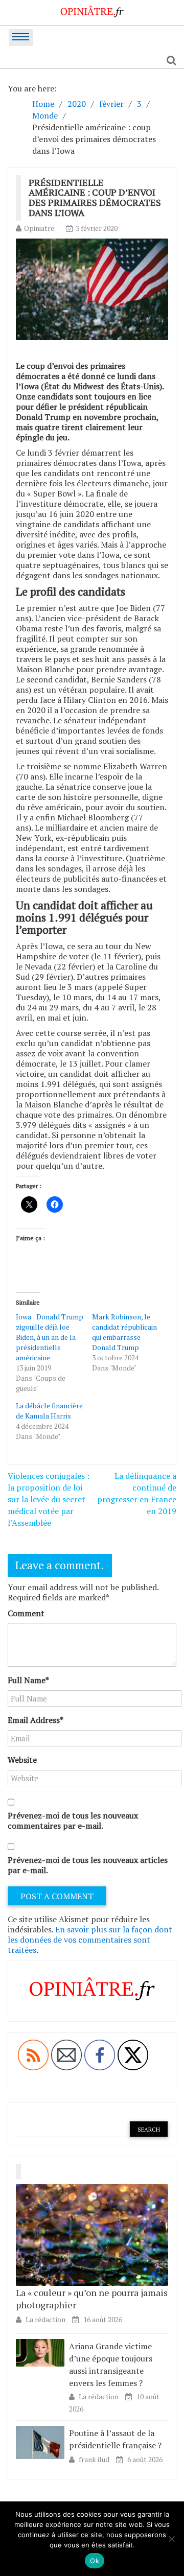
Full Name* (28, 1680)
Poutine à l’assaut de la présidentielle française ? (115, 2439)
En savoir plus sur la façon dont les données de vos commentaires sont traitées (90, 1940)
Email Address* (36, 1720)
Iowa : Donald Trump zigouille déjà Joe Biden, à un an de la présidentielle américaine (50, 1337)
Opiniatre (39, 228)
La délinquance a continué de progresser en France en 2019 (137, 1493)
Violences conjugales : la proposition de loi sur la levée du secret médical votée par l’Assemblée (49, 1499)
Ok (95, 2561)
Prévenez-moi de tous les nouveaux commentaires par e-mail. (73, 1821)
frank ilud (95, 2459)
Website (22, 1760)
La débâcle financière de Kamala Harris (49, 1411)
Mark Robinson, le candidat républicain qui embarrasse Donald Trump (124, 1332)
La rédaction (45, 2319)
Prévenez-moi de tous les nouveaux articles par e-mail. (88, 1865)
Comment (26, 1613)
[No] (171, 2539)
